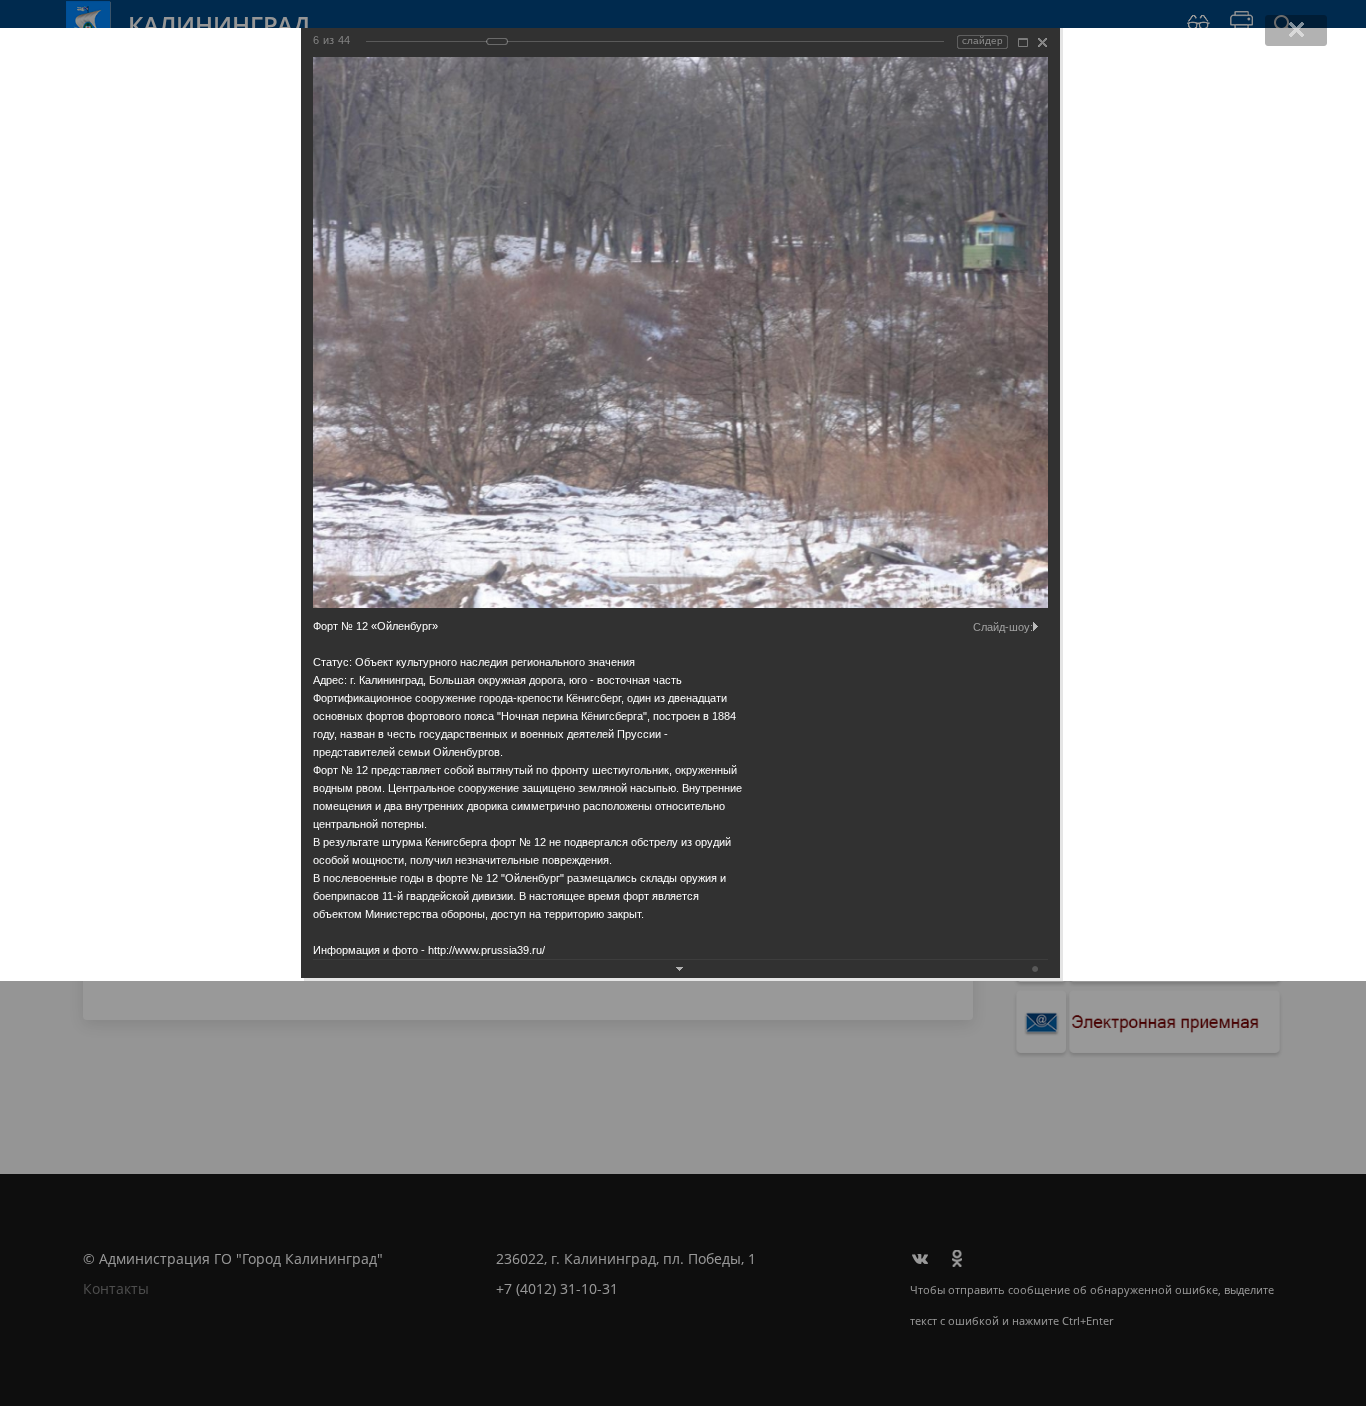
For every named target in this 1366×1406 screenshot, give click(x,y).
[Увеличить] (1023, 42)
